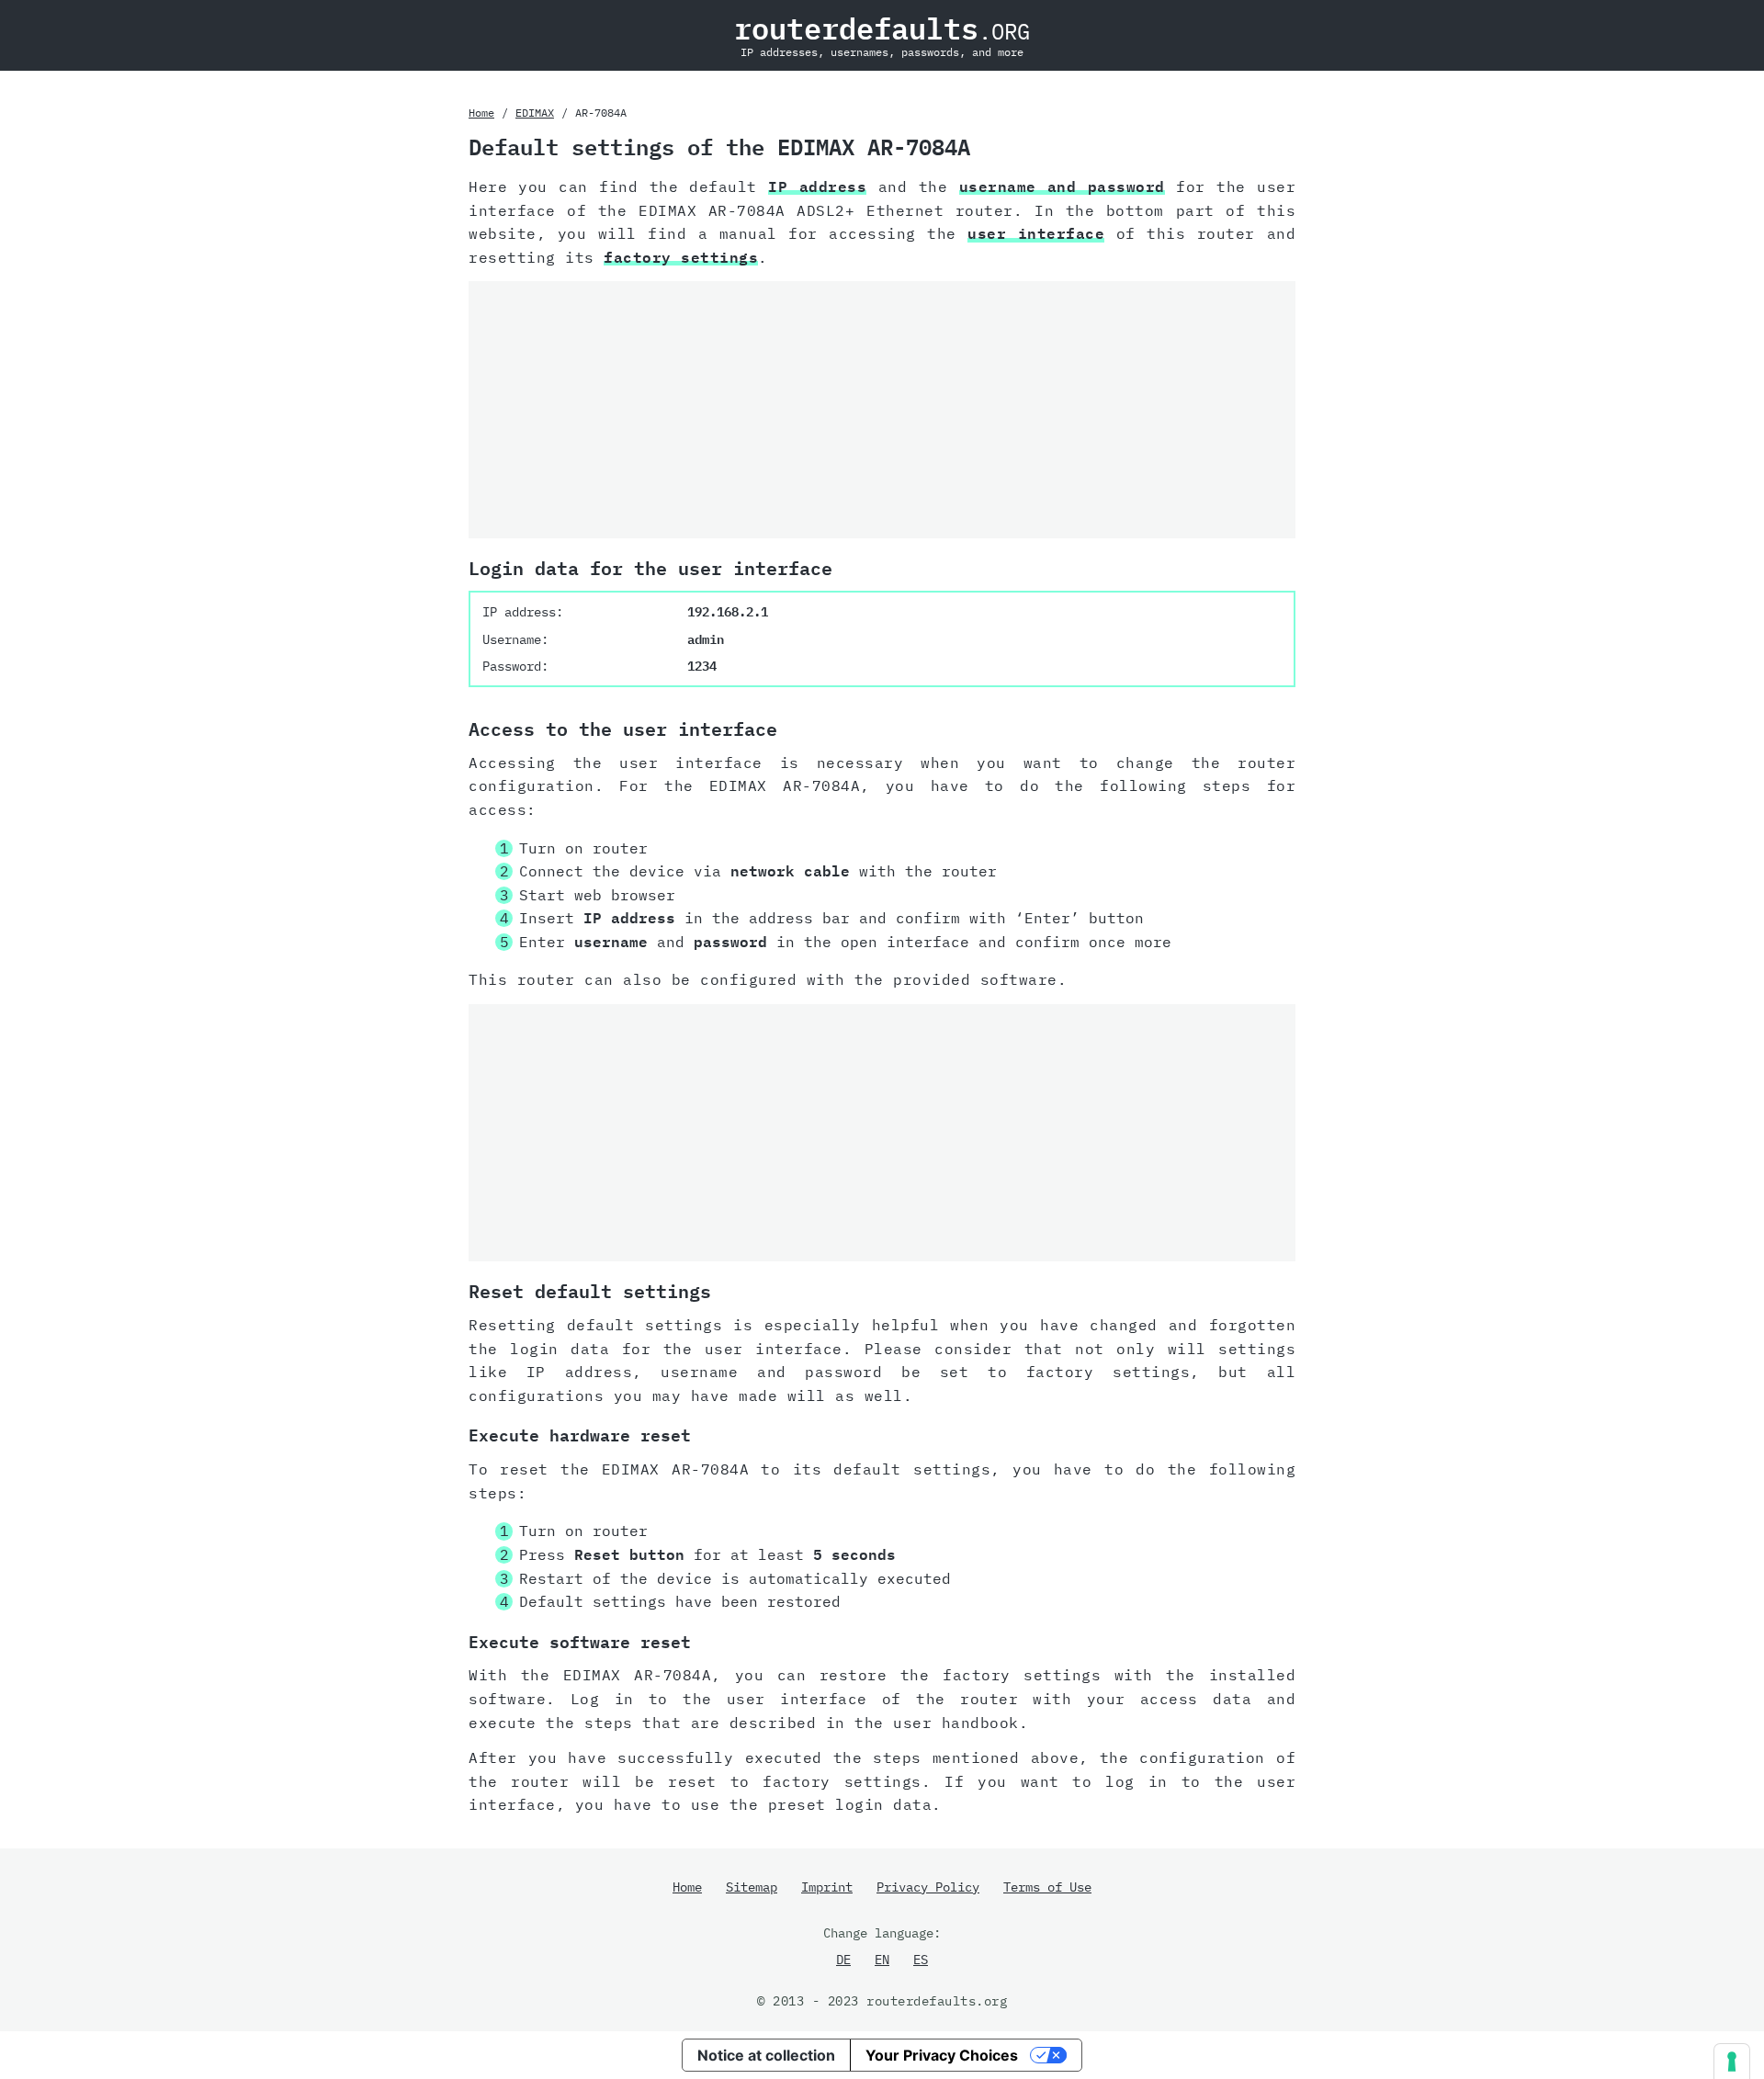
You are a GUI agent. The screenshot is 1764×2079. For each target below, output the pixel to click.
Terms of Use (1047, 1887)
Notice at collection (766, 2055)
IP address (817, 186)
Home (481, 113)
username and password (1062, 186)
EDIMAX (535, 113)
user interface (1036, 233)
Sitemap (752, 1887)
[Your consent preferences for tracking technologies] (1732, 2062)
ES (921, 1960)
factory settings (681, 257)
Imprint (827, 1887)
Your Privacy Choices (942, 2055)
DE (843, 1960)
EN (882, 1960)
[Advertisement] (882, 410)
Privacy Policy (928, 1887)
